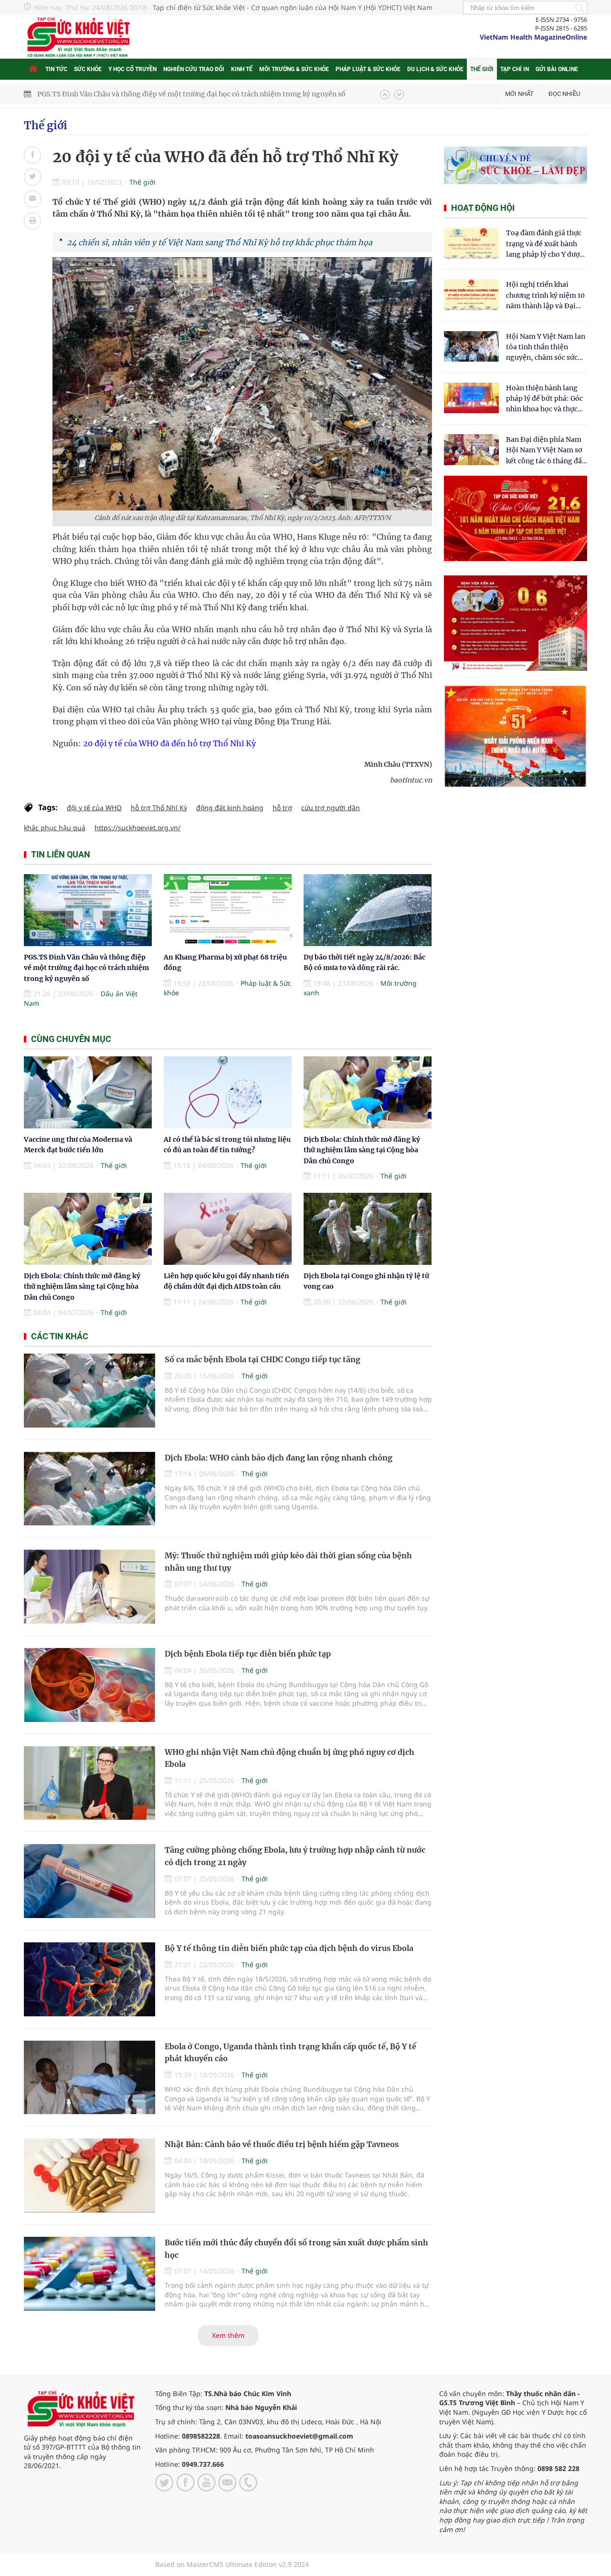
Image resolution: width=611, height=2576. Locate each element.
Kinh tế (242, 69)
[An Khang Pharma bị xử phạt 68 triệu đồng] (228, 910)
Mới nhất (519, 94)
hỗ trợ (282, 808)
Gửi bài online (557, 69)
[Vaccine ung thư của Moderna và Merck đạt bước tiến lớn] (88, 1092)
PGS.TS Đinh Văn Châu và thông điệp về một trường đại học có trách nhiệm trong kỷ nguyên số (86, 968)
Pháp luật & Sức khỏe (368, 69)
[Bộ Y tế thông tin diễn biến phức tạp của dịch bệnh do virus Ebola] (90, 1979)
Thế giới (482, 69)
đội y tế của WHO (94, 808)
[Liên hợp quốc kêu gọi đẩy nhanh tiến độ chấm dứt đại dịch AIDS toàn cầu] (228, 1229)
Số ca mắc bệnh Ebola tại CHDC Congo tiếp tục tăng (263, 1359)
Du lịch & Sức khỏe (435, 69)
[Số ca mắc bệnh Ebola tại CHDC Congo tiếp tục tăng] (90, 1391)
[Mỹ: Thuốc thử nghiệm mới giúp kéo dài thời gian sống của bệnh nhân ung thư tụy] (90, 1587)
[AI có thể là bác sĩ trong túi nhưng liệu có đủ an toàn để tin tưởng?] (228, 1092)
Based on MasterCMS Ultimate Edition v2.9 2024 (232, 2564)
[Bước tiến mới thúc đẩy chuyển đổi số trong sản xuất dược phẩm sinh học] (90, 2274)
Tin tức (56, 69)
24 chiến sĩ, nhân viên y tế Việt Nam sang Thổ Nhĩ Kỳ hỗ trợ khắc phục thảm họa (220, 242)
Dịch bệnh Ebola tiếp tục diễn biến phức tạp (248, 1654)
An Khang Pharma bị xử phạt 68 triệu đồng (107, 94)
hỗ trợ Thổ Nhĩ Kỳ (159, 808)
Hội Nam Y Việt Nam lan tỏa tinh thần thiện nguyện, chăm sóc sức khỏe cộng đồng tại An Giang (546, 348)
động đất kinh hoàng (230, 808)
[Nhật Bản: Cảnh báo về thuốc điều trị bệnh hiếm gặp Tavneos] (90, 2175)
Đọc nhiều (564, 94)
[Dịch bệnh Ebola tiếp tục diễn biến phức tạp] (90, 1685)
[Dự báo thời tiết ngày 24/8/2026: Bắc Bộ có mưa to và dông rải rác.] (368, 910)
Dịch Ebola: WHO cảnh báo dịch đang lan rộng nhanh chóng (279, 1458)
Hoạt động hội (483, 208)
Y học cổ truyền (132, 69)
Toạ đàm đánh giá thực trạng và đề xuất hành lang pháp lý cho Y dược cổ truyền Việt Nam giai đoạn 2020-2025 (545, 244)
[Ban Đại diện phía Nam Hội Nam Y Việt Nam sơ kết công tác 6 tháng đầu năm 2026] (471, 450)
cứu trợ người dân (331, 808)
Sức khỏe (88, 69)
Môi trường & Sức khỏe (294, 69)
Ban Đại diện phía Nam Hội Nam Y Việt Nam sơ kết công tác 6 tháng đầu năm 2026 (546, 451)
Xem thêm (228, 2335)
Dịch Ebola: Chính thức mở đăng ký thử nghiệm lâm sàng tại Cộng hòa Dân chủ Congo (362, 1150)
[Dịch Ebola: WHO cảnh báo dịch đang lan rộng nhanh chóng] (90, 1489)
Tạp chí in (515, 69)
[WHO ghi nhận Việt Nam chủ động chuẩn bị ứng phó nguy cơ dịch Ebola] (90, 1783)
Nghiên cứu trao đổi (194, 69)
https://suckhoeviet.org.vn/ (137, 828)
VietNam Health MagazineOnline (533, 37)
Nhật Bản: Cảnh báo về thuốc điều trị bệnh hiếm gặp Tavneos (282, 2144)
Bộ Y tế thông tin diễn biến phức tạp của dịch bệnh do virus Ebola (289, 1948)
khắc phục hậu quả (55, 828)
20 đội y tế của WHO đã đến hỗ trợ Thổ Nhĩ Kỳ (169, 743)
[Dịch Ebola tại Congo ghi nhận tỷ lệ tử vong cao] (368, 1229)
